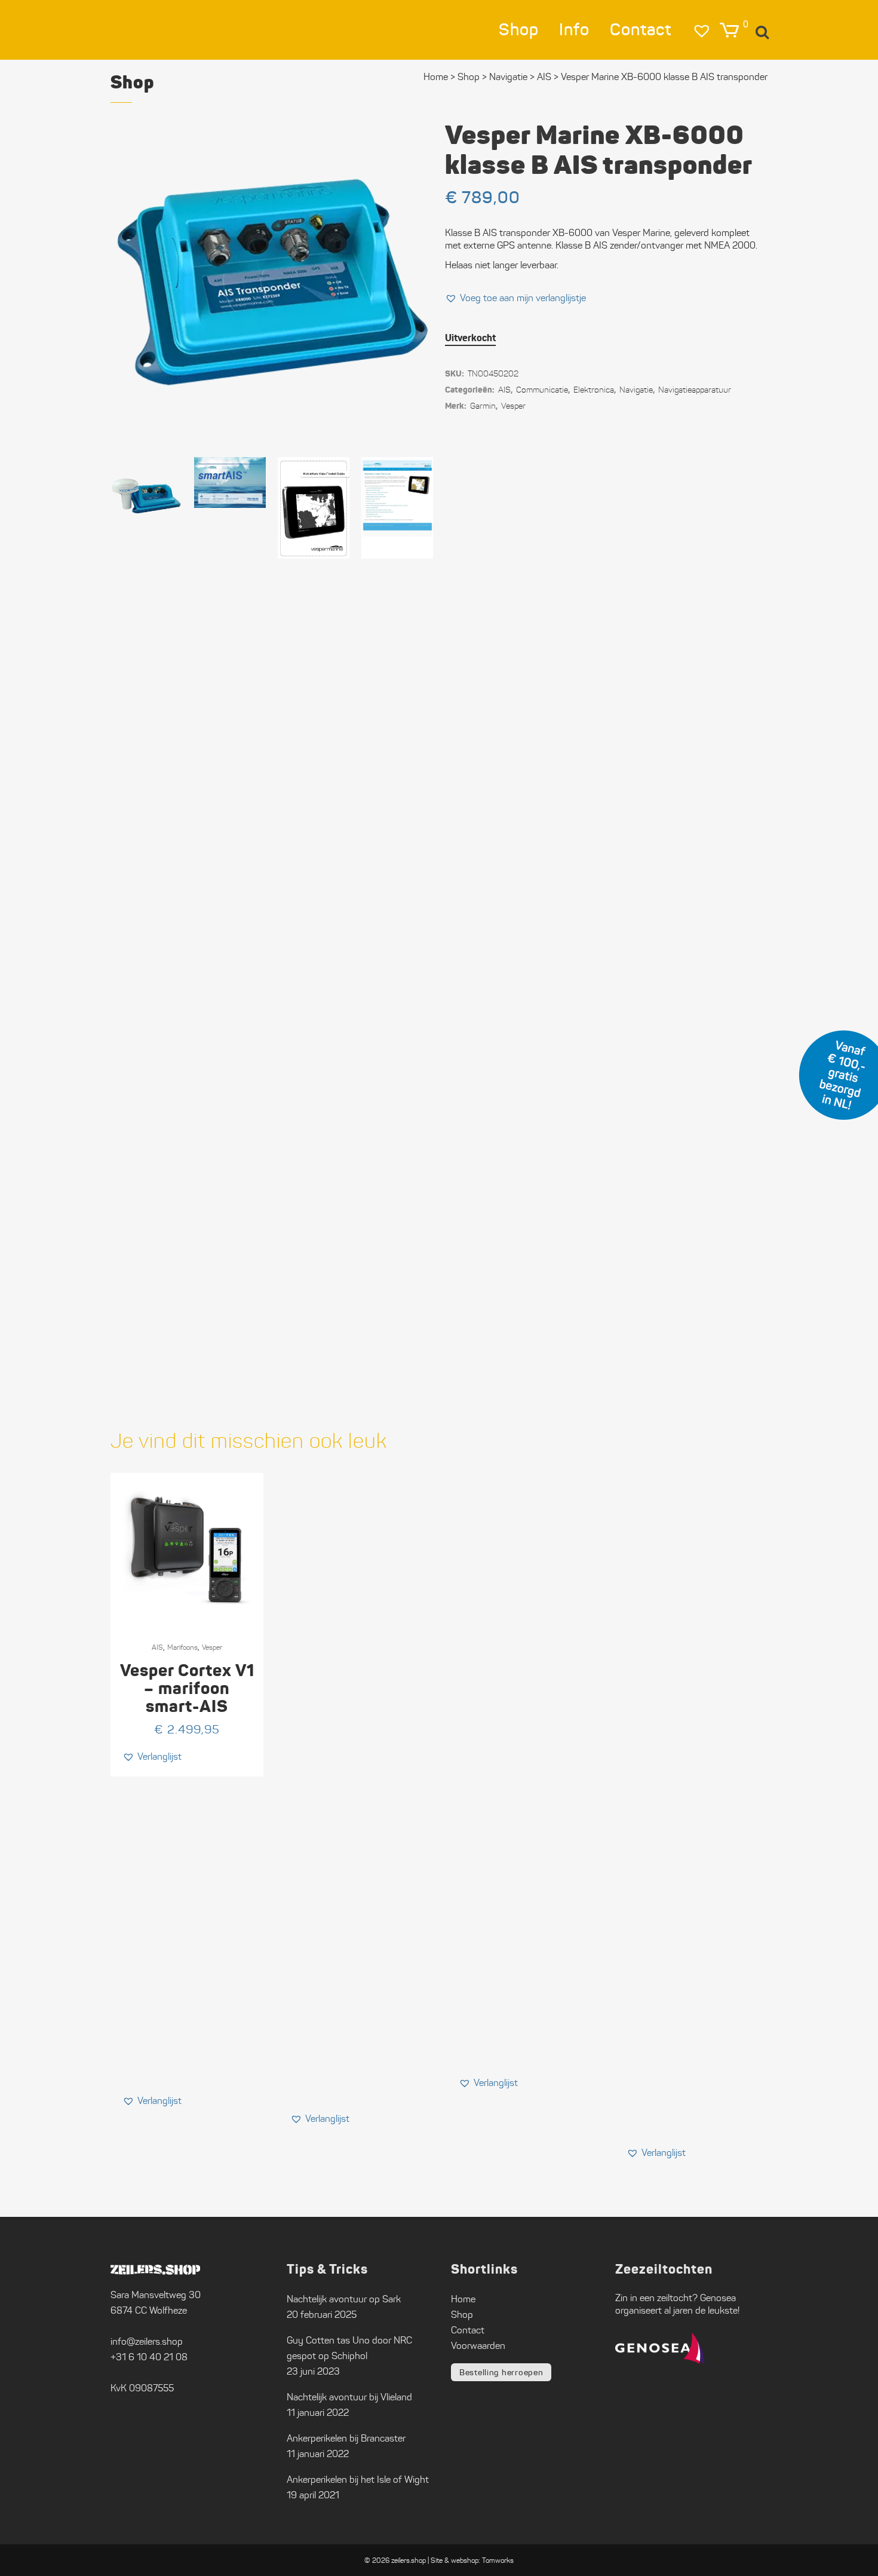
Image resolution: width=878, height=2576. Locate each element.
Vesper (513, 406)
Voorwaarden (478, 2346)
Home (436, 77)
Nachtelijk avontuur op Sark (344, 2299)
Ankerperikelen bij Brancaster (346, 2438)
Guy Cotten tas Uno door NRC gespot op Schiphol (349, 2348)
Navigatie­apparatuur (695, 390)
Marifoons (182, 1647)
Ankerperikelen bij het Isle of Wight (358, 2479)
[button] (515, 298)
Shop (469, 77)
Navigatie (508, 77)
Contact (468, 2330)
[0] (729, 30)
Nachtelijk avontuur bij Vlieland (349, 2397)
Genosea (718, 2298)
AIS (504, 390)
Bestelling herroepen (501, 2372)
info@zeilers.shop (147, 2341)
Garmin (483, 406)
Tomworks (498, 2560)
